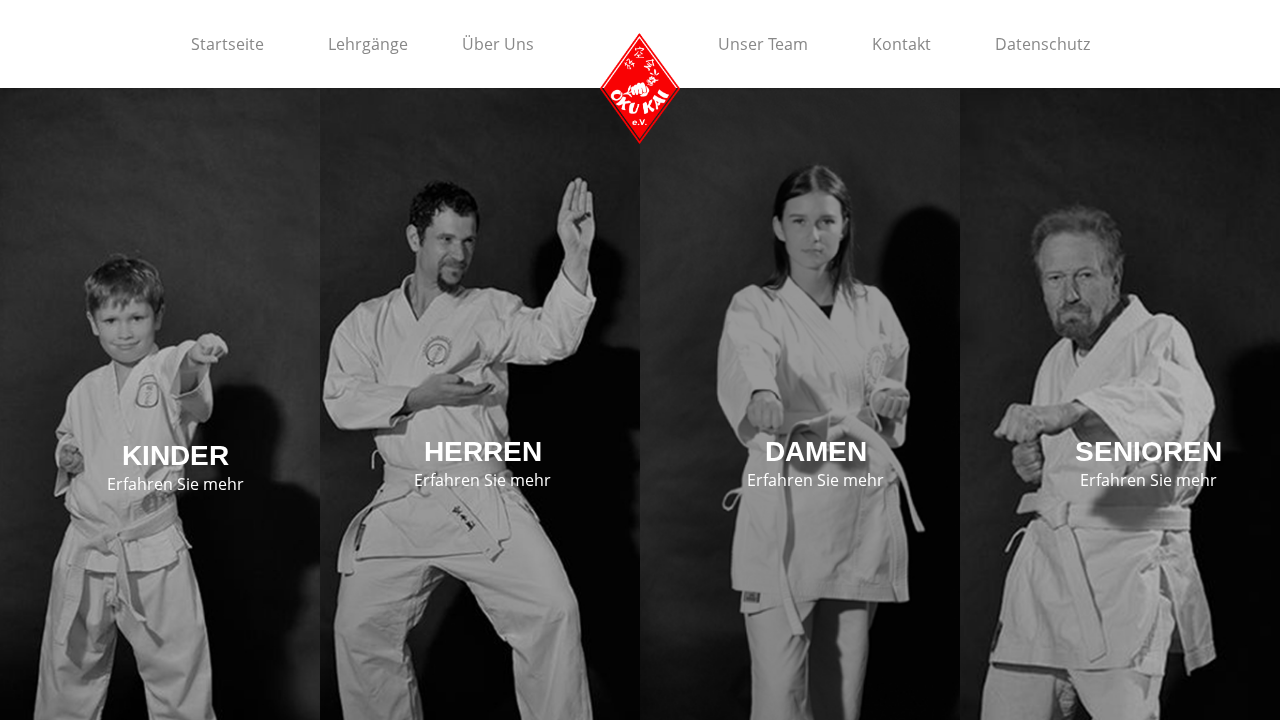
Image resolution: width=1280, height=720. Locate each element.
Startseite (227, 44)
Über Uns (498, 44)
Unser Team (763, 44)
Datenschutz (1042, 44)
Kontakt (901, 44)
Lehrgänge (368, 44)
